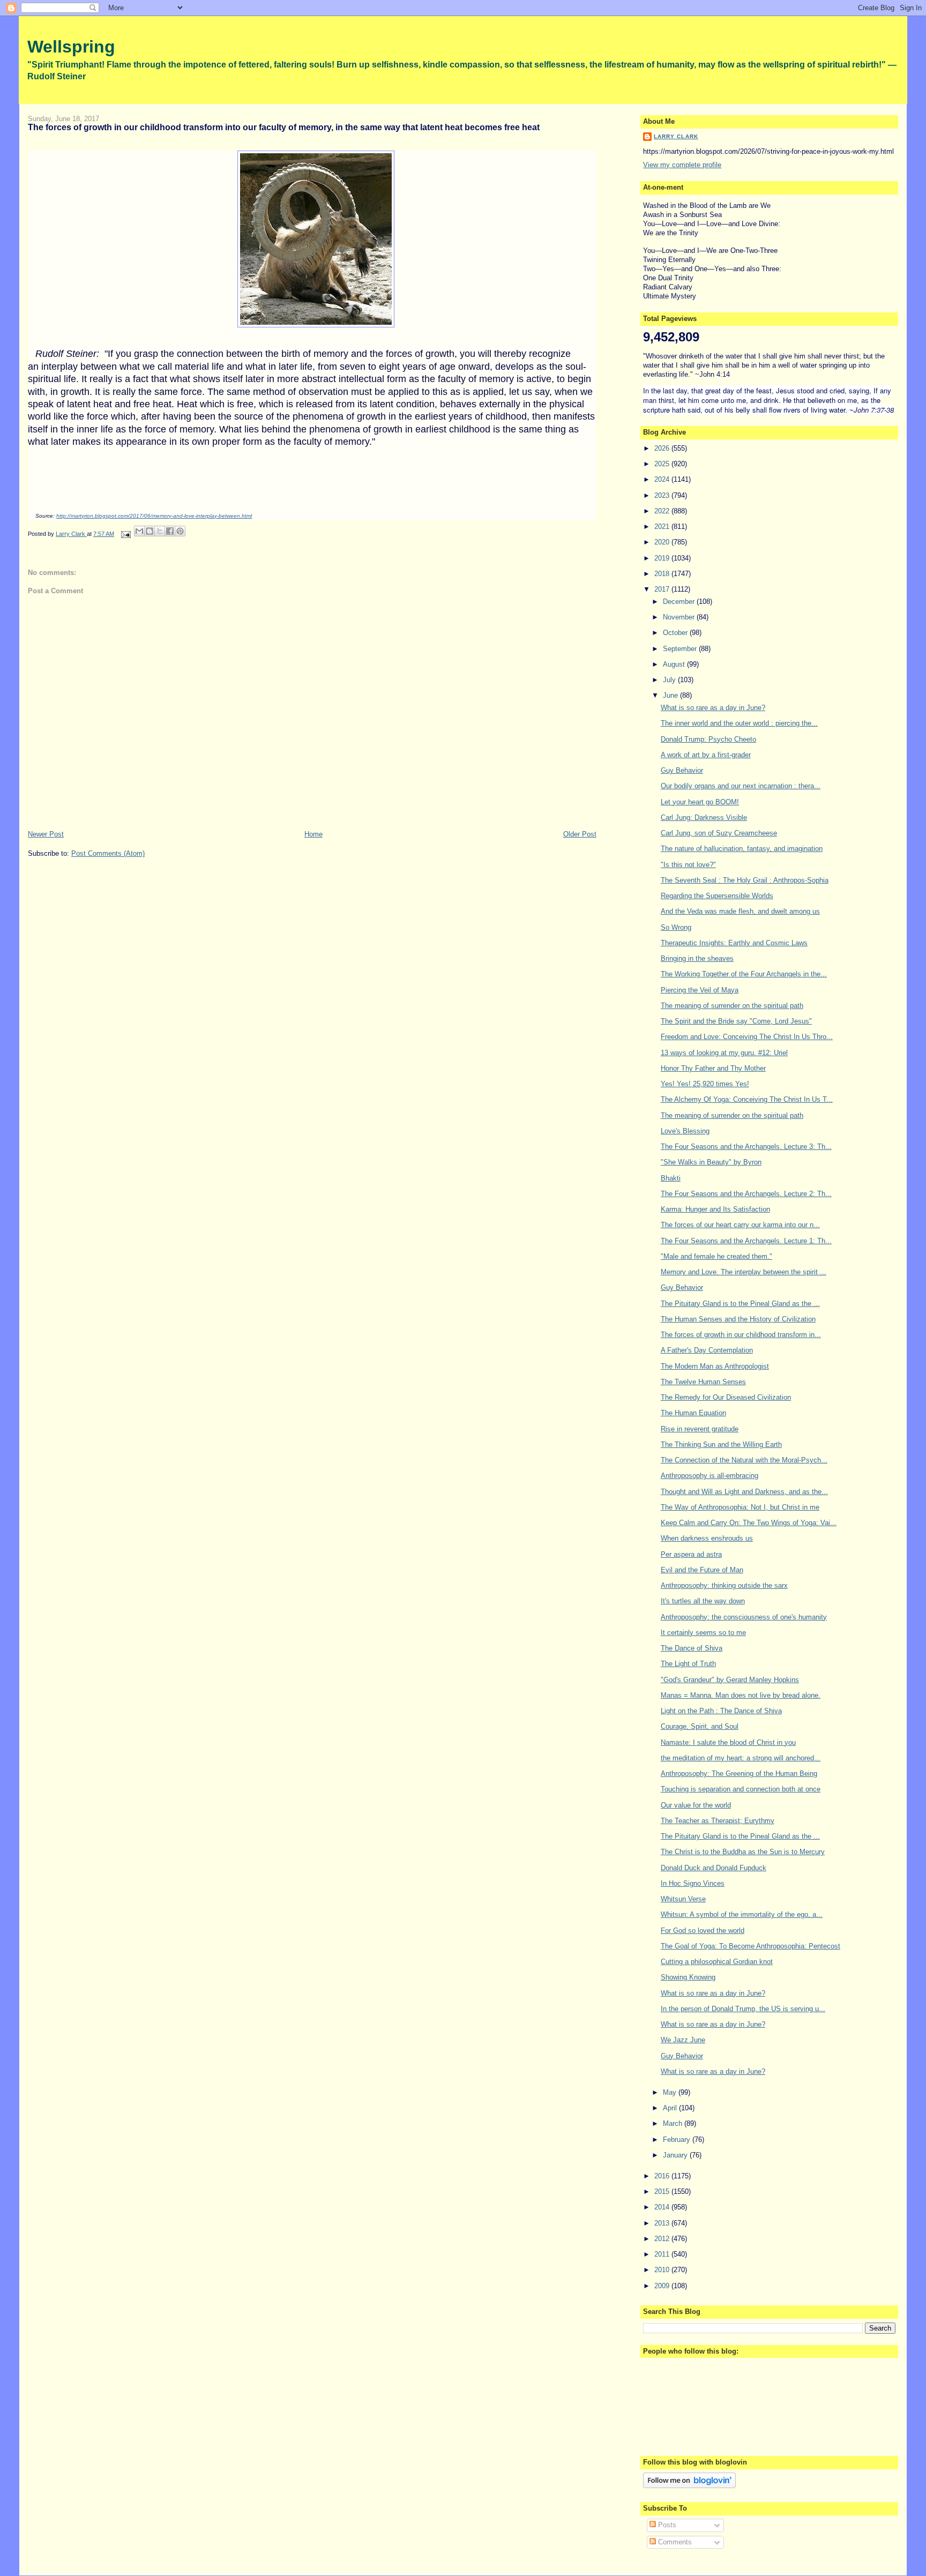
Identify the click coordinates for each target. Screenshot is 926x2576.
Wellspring (71, 47)
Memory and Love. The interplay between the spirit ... (744, 1272)
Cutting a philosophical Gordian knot (717, 1962)
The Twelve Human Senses (703, 1382)
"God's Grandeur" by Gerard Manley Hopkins (730, 1680)
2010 (663, 2270)
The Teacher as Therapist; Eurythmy (718, 1821)
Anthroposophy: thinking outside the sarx (724, 1585)
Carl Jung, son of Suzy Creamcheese (719, 833)
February (678, 2140)
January (676, 2155)
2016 (663, 2176)
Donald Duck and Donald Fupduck (714, 1868)
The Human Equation (693, 1413)
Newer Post (46, 834)
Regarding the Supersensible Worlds (717, 896)
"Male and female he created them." (716, 1256)
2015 (663, 2192)
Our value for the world (696, 1805)
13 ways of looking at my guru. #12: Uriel (724, 1053)
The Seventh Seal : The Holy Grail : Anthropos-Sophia (745, 880)
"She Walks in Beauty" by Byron (711, 1162)
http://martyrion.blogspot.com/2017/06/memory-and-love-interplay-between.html (154, 516)
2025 (663, 464)
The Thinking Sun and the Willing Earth (721, 1444)
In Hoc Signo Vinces (693, 1883)
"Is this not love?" (688, 865)
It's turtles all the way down (703, 1601)
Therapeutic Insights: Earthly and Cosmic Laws (734, 943)
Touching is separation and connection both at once (741, 1789)
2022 (663, 511)
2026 (663, 448)
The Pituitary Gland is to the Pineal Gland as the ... (740, 1304)
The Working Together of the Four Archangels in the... (744, 974)
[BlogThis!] (150, 531)
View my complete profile (682, 165)
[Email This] (139, 531)
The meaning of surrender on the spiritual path (732, 1006)
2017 (663, 589)
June (671, 695)
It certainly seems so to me (703, 1633)
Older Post (580, 834)
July (670, 680)
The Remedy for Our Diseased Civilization (726, 1397)
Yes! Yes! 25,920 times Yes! (705, 1084)
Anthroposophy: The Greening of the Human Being (739, 1774)
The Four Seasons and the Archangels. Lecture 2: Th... (746, 1194)
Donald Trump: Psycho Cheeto (708, 739)
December (680, 602)
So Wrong (676, 927)
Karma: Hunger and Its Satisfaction (715, 1209)
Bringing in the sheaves (697, 958)
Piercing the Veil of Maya (700, 990)
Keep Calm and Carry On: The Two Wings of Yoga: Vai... (749, 1523)
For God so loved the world (703, 1931)
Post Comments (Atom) (108, 853)
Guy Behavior (682, 770)
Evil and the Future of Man (702, 1570)
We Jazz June (683, 2040)
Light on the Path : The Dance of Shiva (721, 1711)
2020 (663, 542)
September (681, 649)
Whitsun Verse (683, 1899)
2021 (663, 527)
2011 (663, 2254)
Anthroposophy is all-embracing (710, 1476)
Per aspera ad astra (691, 1554)
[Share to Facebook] (170, 531)
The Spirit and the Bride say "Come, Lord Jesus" (736, 1021)
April (671, 2108)
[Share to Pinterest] (180, 531)
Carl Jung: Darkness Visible (704, 817)
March (674, 2123)
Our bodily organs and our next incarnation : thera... (741, 786)
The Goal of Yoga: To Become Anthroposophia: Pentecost (750, 1946)
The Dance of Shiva (692, 1648)
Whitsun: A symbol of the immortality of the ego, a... (742, 1914)
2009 (663, 2286)
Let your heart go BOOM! (700, 802)
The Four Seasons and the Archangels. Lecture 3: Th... (746, 1147)
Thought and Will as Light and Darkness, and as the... (744, 1492)
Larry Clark (676, 136)
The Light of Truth (688, 1664)
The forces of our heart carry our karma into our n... (740, 1225)
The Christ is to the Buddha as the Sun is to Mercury (743, 1852)
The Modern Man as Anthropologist (715, 1366)
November (680, 617)
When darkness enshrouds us (707, 1538)
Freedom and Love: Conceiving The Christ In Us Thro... (747, 1037)
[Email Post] (125, 534)
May (671, 2092)
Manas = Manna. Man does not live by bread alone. (741, 1695)
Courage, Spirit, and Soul (700, 1726)
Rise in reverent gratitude (700, 1429)
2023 (663, 495)
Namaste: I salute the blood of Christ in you (728, 1742)
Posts (666, 2525)
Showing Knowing (688, 1977)
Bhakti (671, 1178)
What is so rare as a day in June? (713, 708)
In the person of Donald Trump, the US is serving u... (743, 2009)
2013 (663, 2223)
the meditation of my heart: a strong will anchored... (741, 1758)
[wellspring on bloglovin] (689, 2486)
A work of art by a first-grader (706, 755)
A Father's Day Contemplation (707, 1350)
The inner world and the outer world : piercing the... (739, 723)
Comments (674, 2542)
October (676, 633)
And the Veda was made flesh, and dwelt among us (740, 911)
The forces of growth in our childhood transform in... (741, 1335)
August (675, 664)
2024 (663, 479)
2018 (663, 574)
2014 (663, 2207)
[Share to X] (160, 531)
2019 (663, 558)
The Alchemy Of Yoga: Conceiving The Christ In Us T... (747, 1099)
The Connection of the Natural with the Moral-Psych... (744, 1460)
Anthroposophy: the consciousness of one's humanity (744, 1617)
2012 (663, 2239)
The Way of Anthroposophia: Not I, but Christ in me (740, 1507)
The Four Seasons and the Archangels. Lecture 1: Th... (746, 1241)
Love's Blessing (685, 1131)
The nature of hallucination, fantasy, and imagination (742, 849)
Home (313, 834)
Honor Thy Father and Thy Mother (713, 1068)
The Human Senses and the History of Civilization (738, 1319)
